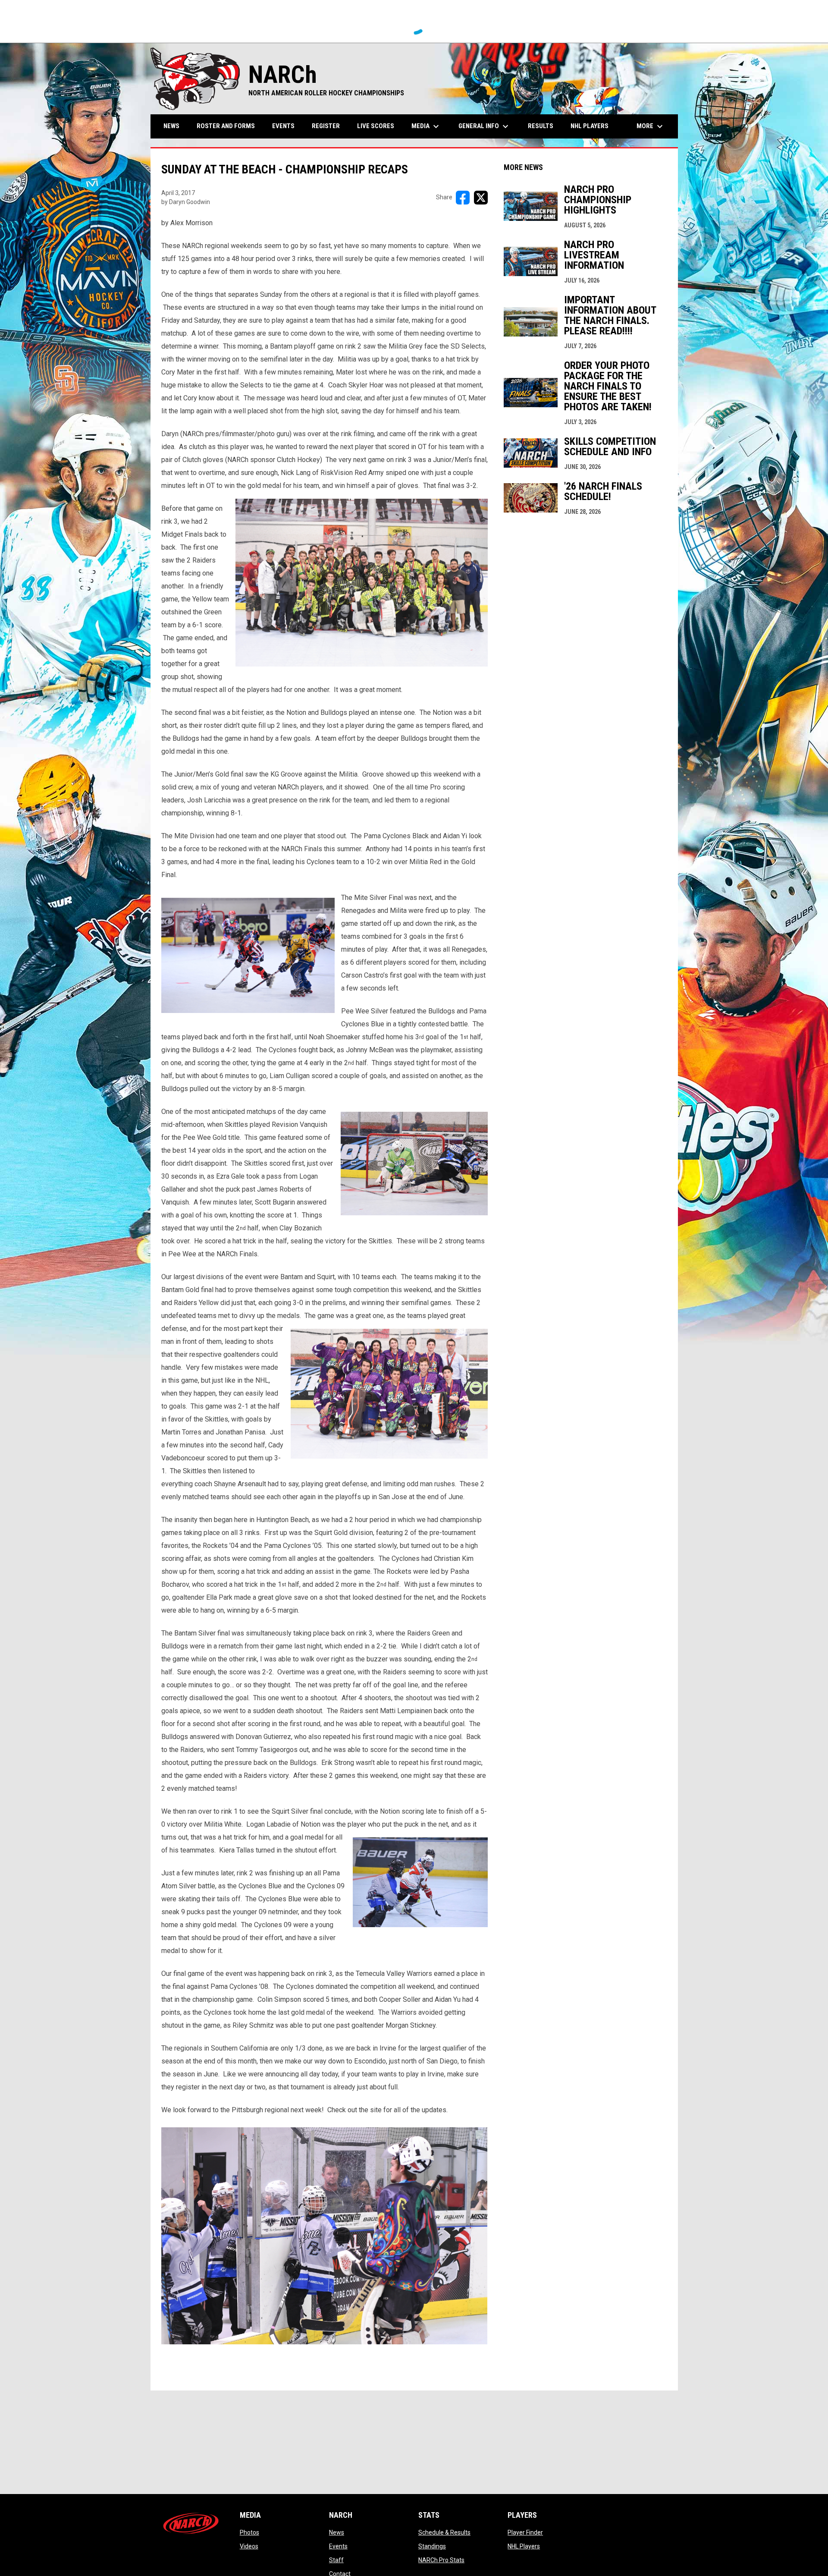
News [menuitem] (171, 126)
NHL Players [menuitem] (590, 126)
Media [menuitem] (426, 126)
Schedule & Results (444, 2532)
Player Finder (525, 2532)
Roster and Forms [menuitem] (226, 126)
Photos (249, 2532)
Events (338, 2546)
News (337, 2532)
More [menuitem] (651, 126)
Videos (249, 2546)
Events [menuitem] (283, 126)
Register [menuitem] (326, 126)
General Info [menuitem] (485, 126)
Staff (336, 2560)
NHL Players (524, 2546)
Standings (432, 2546)
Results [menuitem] (541, 126)
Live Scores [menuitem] (376, 126)
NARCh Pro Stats (441, 2560)
